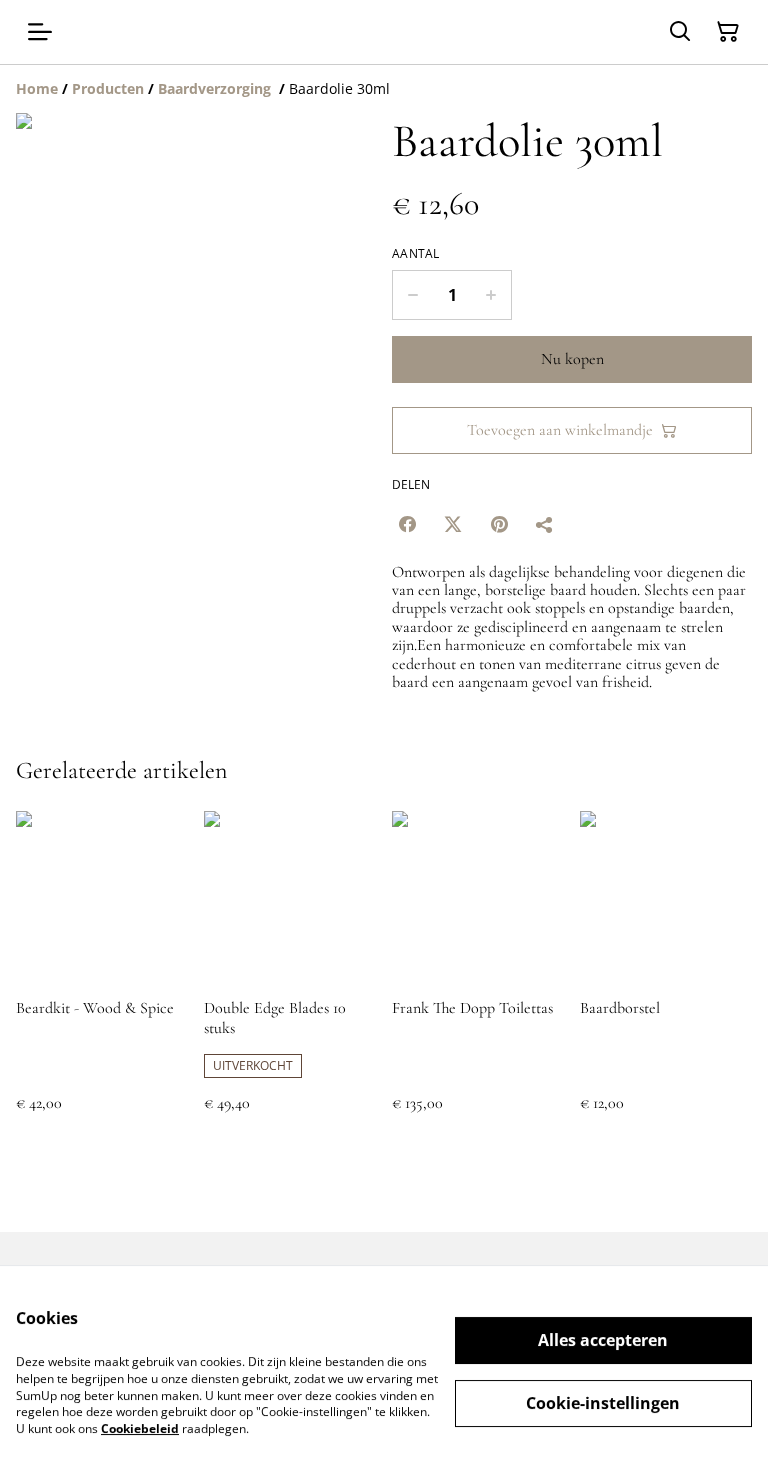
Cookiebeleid (140, 1428)
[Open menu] (40, 32)
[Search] (680, 32)
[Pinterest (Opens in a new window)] (499, 524)
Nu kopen (572, 359)
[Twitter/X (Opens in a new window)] (453, 524)
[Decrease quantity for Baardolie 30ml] (412, 295)
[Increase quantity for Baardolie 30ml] (491, 295)
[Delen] (545, 524)
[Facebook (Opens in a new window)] (407, 524)
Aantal (416, 254)
